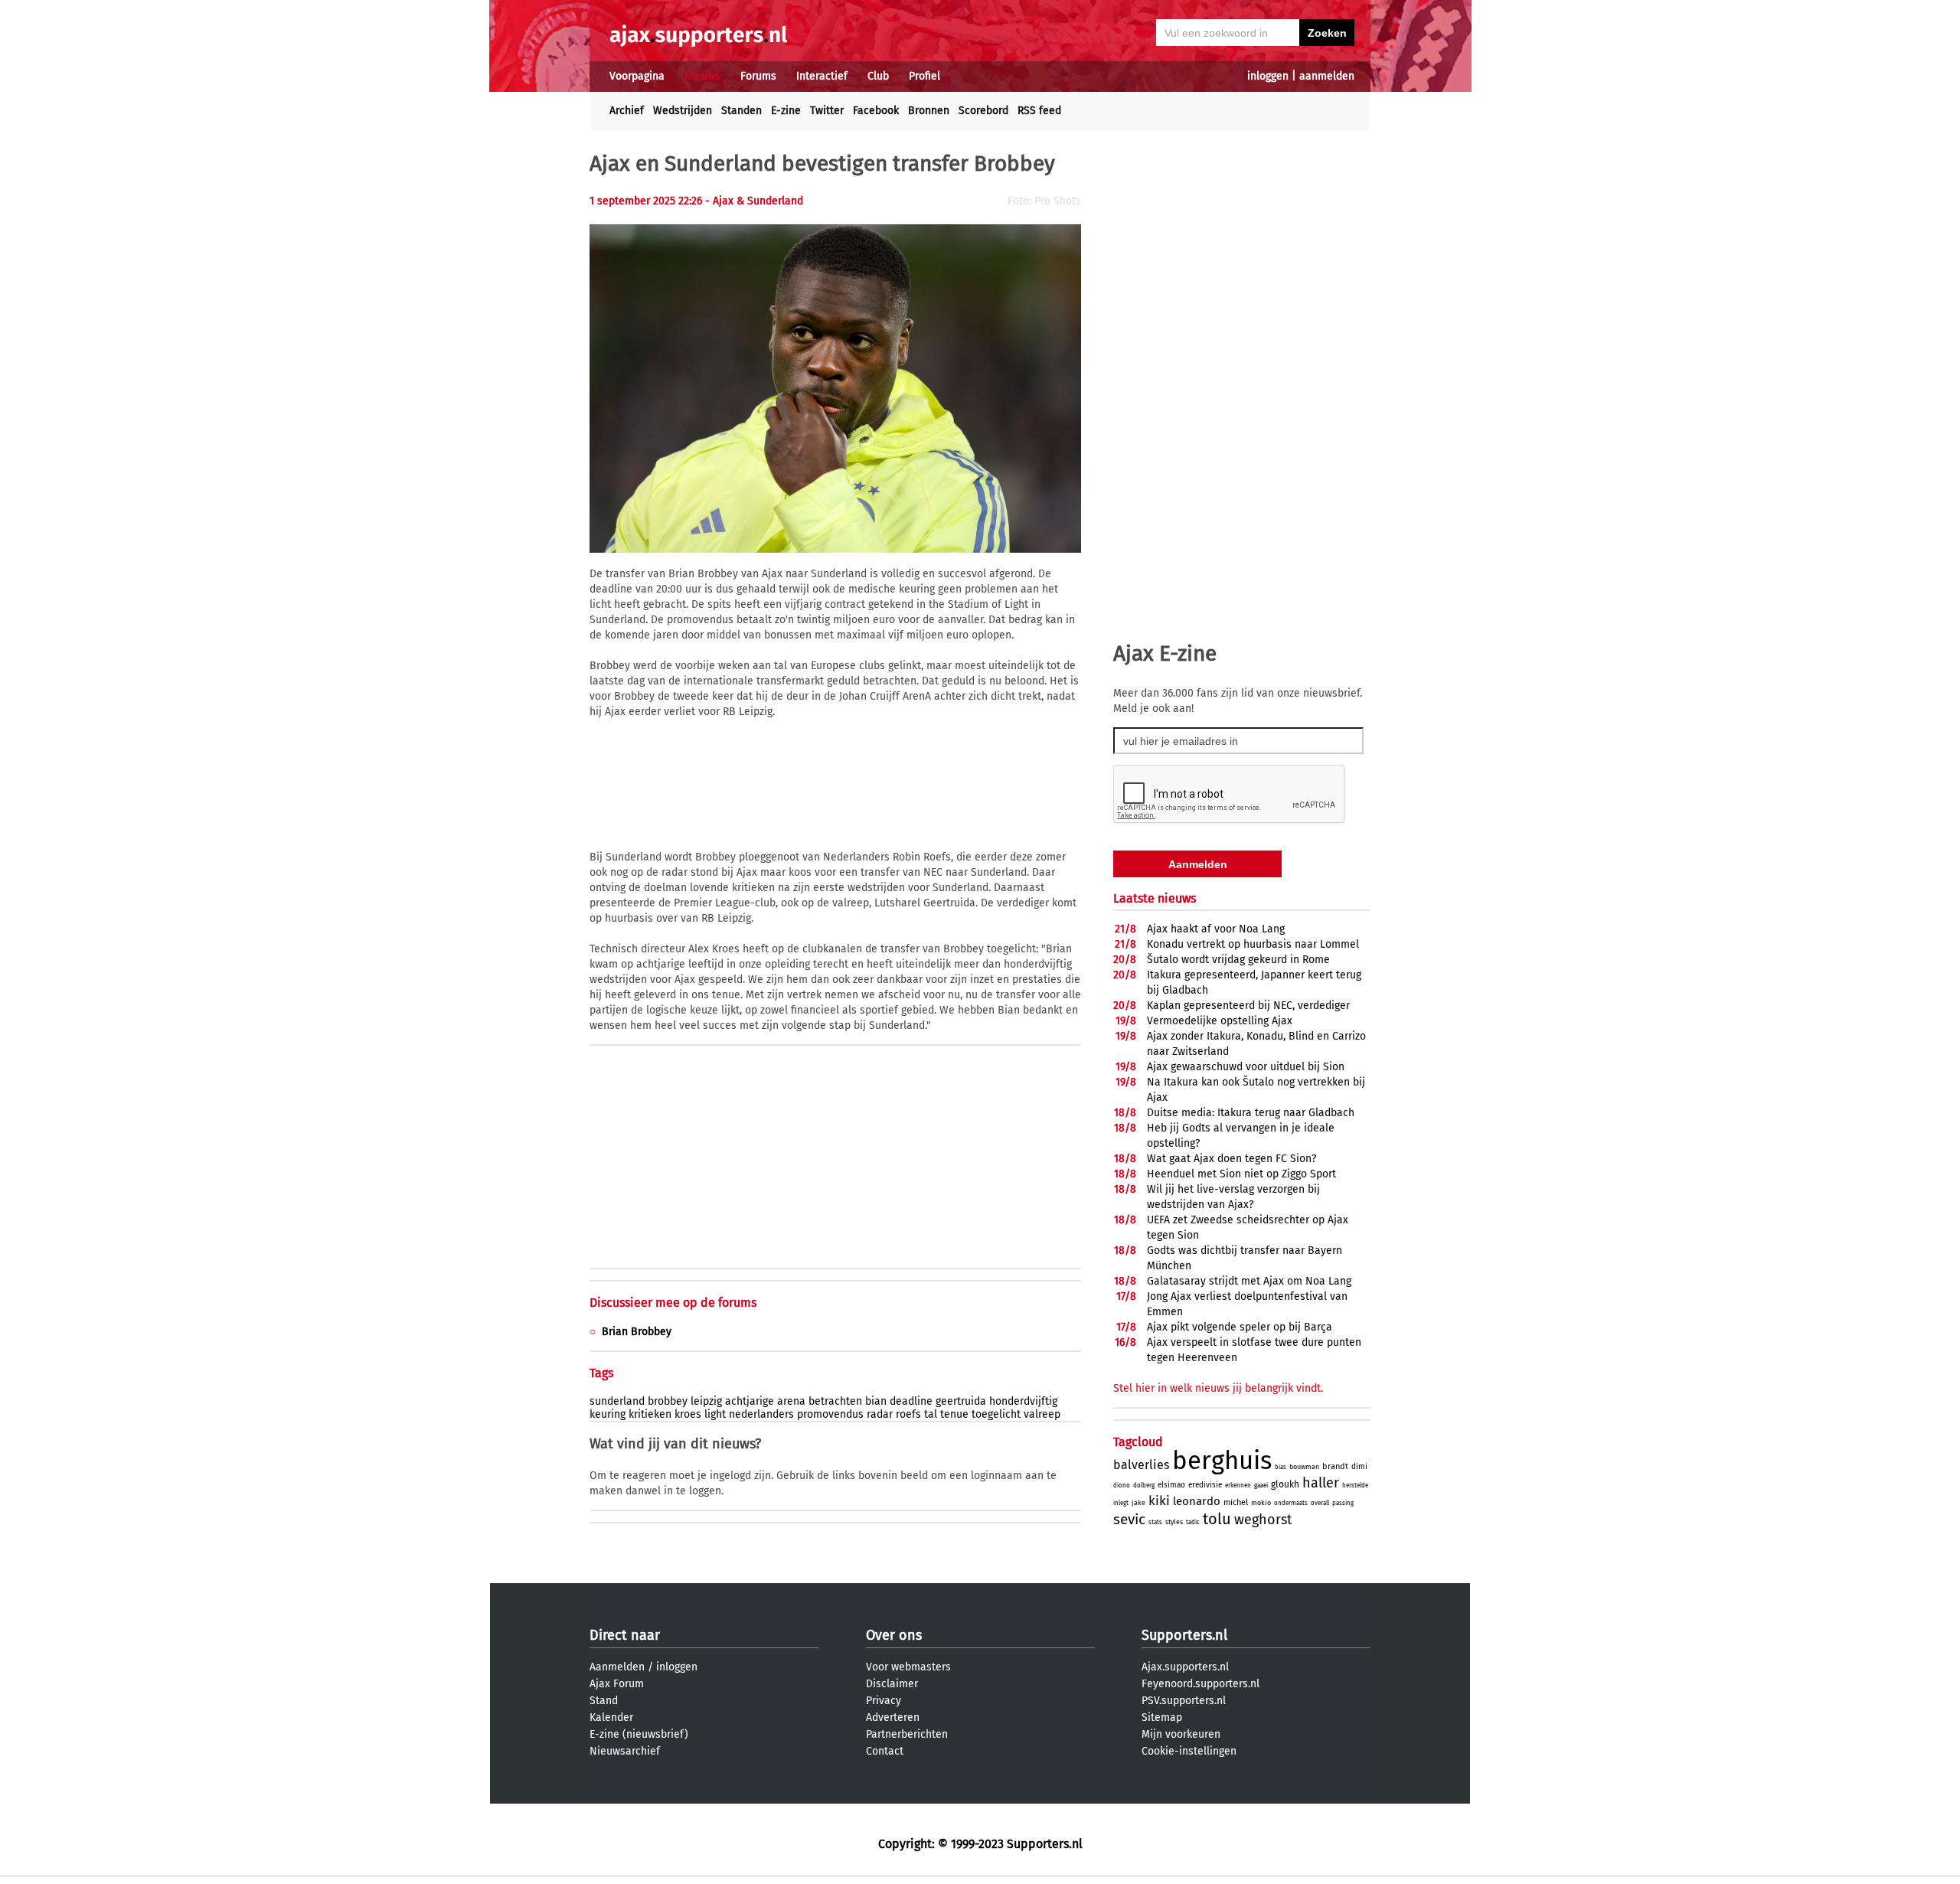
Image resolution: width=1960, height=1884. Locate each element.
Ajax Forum (617, 1684)
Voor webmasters (908, 1667)
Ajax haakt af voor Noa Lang (1216, 929)
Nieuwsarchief (625, 1751)
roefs (908, 1414)
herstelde (1355, 1486)
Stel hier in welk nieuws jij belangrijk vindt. (1218, 1388)
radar (880, 1414)
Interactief (822, 76)
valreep (1042, 1414)
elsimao (1171, 1485)
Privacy (884, 1701)
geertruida (961, 1401)
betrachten (835, 1401)
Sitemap (1162, 1717)
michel (1236, 1502)
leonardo (1197, 1501)
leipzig (706, 1401)
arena (791, 1401)
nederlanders (761, 1414)
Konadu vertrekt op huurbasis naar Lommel (1253, 944)
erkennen (1238, 1486)
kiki (1159, 1501)
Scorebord (983, 111)
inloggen (1268, 76)
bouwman (1304, 1467)
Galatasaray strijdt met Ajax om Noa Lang (1249, 1281)
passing (1343, 1503)
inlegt (1121, 1503)
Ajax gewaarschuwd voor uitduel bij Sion (1246, 1067)
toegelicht (996, 1414)
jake (1138, 1503)
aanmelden (1327, 76)
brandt (1335, 1466)
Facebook (876, 111)
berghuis (1222, 1461)
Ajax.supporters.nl (1185, 1667)
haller (1321, 1483)
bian (876, 1401)
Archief (627, 111)
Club (878, 76)
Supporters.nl (1184, 1635)
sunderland (617, 1401)
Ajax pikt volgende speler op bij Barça (1240, 1327)
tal (931, 1414)
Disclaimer (892, 1684)
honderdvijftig (1023, 1401)
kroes (688, 1414)
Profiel (924, 76)
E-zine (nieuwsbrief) (639, 1734)
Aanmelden (617, 1667)
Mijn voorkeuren (1181, 1734)
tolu (1217, 1519)
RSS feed (1039, 111)
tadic (1193, 1522)
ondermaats (1291, 1503)
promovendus (830, 1414)
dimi (1359, 1467)
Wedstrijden (683, 111)
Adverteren (893, 1717)
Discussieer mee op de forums (673, 1303)
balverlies (1141, 1465)
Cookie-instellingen (1189, 1751)
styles (1174, 1522)
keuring (608, 1414)
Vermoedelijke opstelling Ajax (1220, 1021)
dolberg (1144, 1486)
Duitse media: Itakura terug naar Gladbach (1251, 1113)
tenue (954, 1414)
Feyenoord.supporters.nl (1200, 1684)
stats (1155, 1522)
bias (1281, 1467)
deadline (911, 1401)
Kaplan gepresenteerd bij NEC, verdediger (1248, 1006)
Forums (758, 76)
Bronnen (929, 111)
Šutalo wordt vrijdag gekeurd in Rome (1238, 960)
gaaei (1261, 1486)
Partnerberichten (907, 1734)
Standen (742, 111)
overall (1320, 1503)
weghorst (1263, 1520)
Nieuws (702, 76)
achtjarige (750, 1401)
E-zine (786, 111)
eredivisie (1205, 1485)
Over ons (894, 1635)
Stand (604, 1701)
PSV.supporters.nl (1184, 1701)
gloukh (1285, 1484)
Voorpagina (637, 76)
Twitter (827, 111)
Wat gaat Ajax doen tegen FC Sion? (1232, 1159)
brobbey (668, 1401)
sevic (1129, 1519)
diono (1122, 1486)
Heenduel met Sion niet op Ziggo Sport (1241, 1174)
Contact (885, 1751)
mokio (1261, 1503)
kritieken (650, 1414)
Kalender (611, 1717)
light (715, 1414)
